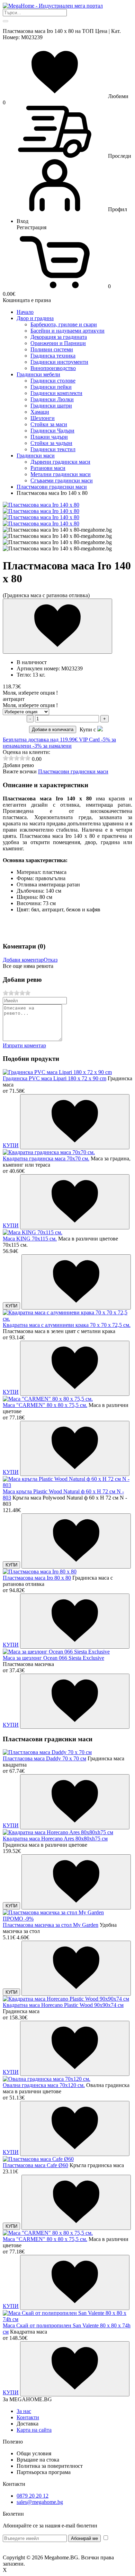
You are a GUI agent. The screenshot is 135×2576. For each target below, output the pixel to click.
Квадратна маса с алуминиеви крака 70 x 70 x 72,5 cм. (67, 1325)
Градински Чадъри (52, 431)
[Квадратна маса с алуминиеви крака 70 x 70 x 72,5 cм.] (67, 1319)
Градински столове (53, 381)
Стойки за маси (49, 424)
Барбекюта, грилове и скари (64, 324)
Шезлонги (43, 418)
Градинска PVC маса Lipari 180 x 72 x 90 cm (55, 1078)
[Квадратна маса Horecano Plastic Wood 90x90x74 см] (66, 1999)
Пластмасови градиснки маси (73, 771)
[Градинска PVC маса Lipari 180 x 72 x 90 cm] (57, 1072)
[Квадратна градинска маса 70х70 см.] (49, 1152)
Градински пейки (51, 387)
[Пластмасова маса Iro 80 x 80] (40, 1572)
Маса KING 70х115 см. (30, 1239)
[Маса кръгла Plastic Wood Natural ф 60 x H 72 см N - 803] (67, 1485)
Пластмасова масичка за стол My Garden (51, 1925)
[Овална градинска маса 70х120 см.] (47, 2079)
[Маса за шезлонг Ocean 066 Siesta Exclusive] (56, 1652)
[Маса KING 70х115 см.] (33, 1232)
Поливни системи (52, 349)
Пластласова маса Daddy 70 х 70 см (44, 1758)
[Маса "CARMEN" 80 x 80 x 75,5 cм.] (48, 1399)
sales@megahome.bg (40, 2502)
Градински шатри (51, 406)
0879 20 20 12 (33, 2496)
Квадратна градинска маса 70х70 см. (46, 1158)
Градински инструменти (59, 362)
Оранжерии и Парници (58, 343)
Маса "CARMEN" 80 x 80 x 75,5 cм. (45, 1405)
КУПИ (11, 1145)
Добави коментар (23, 960)
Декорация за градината (59, 337)
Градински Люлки (52, 399)
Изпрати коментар (24, 1045)
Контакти (28, 2417)
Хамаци (40, 412)
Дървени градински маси (60, 462)
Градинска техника (53, 356)
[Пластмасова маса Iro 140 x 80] (41, 505)
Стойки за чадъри (51, 443)
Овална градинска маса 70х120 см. (44, 2085)
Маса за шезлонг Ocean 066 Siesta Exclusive (53, 1658)
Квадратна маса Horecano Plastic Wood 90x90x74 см (63, 2005)
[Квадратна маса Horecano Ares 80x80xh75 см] (58, 1832)
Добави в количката (53, 729)
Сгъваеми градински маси (62, 480)
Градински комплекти (56, 393)
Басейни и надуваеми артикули (67, 331)
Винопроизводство (53, 368)
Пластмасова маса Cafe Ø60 (35, 2165)
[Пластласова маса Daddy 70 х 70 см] (47, 1752)
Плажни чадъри (49, 437)
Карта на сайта (34, 2430)
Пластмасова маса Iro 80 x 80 (37, 1578)
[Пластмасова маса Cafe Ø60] (38, 2159)
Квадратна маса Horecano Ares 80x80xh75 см (55, 1839)
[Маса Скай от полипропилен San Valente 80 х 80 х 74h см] (67, 2319)
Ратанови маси (48, 468)
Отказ (51, 960)
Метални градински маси (61, 474)
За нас (24, 2411)
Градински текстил (53, 449)
